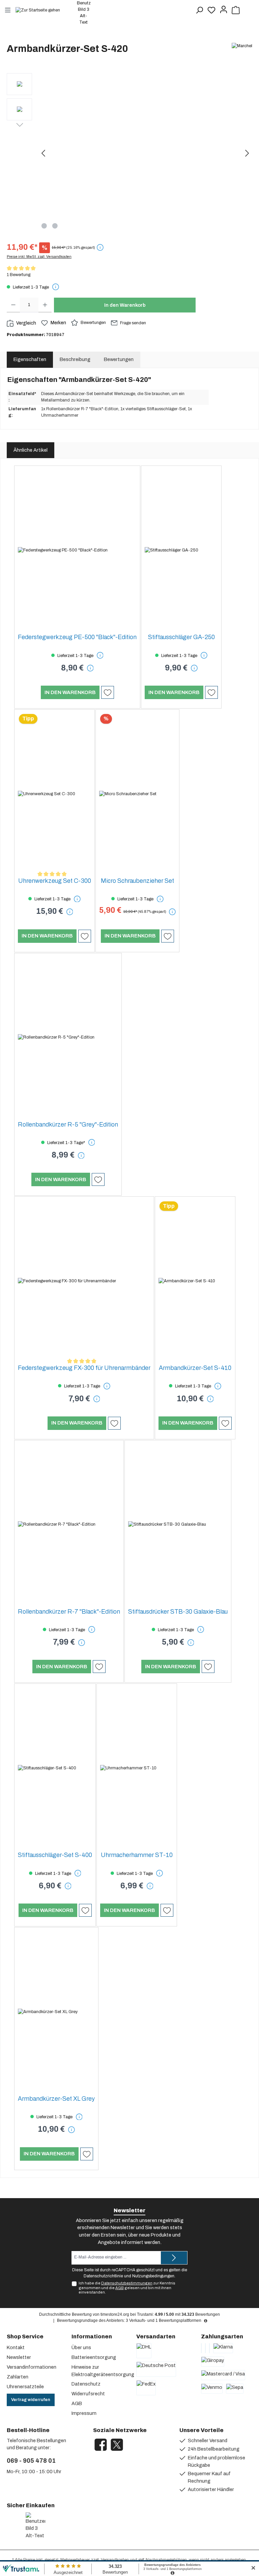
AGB (120, 2288)
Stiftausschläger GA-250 (181, 637)
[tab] (75, 360)
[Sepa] (235, 2389)
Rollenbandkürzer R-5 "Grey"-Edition (68, 1125)
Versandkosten (115, 2560)
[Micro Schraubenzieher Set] (137, 794)
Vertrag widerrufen (31, 2400)
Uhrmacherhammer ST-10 (137, 1855)
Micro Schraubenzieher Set (137, 881)
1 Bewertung (19, 275)
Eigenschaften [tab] (30, 359)
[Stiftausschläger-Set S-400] (55, 1768)
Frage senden (133, 323)
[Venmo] (212, 2389)
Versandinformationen (32, 2367)
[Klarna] (223, 2348)
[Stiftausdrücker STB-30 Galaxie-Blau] (178, 1525)
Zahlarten (18, 2377)
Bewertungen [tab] (119, 359)
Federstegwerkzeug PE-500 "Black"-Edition (77, 637)
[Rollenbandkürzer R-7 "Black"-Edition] (69, 1525)
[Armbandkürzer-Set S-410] (195, 1281)
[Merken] (108, 692)
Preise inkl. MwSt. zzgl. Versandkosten (39, 257)
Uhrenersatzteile (25, 2387)
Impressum (84, 2413)
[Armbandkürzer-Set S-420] (145, 146)
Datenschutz (86, 2384)
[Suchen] (199, 10)
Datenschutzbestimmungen (127, 2283)
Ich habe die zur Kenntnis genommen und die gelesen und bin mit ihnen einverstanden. (127, 2287)
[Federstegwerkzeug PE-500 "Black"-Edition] (77, 550)
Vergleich (26, 323)
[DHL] (144, 2351)
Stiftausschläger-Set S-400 (55, 1855)
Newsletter (19, 2357)
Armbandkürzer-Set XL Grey (56, 2099)
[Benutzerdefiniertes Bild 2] (18, 2526)
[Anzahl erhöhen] (45, 305)
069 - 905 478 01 (31, 2461)
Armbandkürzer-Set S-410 (195, 1368)
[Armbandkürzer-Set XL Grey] (56, 2012)
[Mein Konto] (224, 10)
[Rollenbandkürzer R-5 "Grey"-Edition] (68, 1038)
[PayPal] (209, 2348)
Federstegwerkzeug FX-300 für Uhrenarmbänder (84, 1368)
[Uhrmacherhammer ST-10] (137, 1768)
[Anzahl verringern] (13, 305)
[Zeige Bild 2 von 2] (55, 226)
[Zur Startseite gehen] (41, 10)
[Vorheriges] (44, 153)
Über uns (81, 2347)
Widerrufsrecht (88, 2394)
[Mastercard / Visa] (223, 2375)
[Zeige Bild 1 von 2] (44, 226)
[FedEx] (146, 2388)
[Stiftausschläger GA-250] (181, 550)
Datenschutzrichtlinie (103, 2276)
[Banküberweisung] (201, 2348)
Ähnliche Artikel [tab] (31, 450)
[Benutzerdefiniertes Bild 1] (8, 2526)
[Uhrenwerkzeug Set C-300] (54, 794)
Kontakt (16, 2347)
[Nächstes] (247, 153)
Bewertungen (93, 323)
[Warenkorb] (236, 10)
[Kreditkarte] (205, 2348)
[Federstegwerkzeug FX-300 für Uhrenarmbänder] (84, 1281)
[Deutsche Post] (156, 2369)
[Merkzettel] (211, 10)
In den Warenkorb (125, 305)
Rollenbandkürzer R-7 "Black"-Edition (69, 1612)
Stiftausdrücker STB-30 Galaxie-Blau (178, 1612)
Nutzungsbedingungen (153, 2276)
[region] (129, 153)
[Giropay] (213, 2362)
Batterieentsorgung (94, 2357)
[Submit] (174, 2258)
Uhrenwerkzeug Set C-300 (55, 881)
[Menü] (8, 10)
